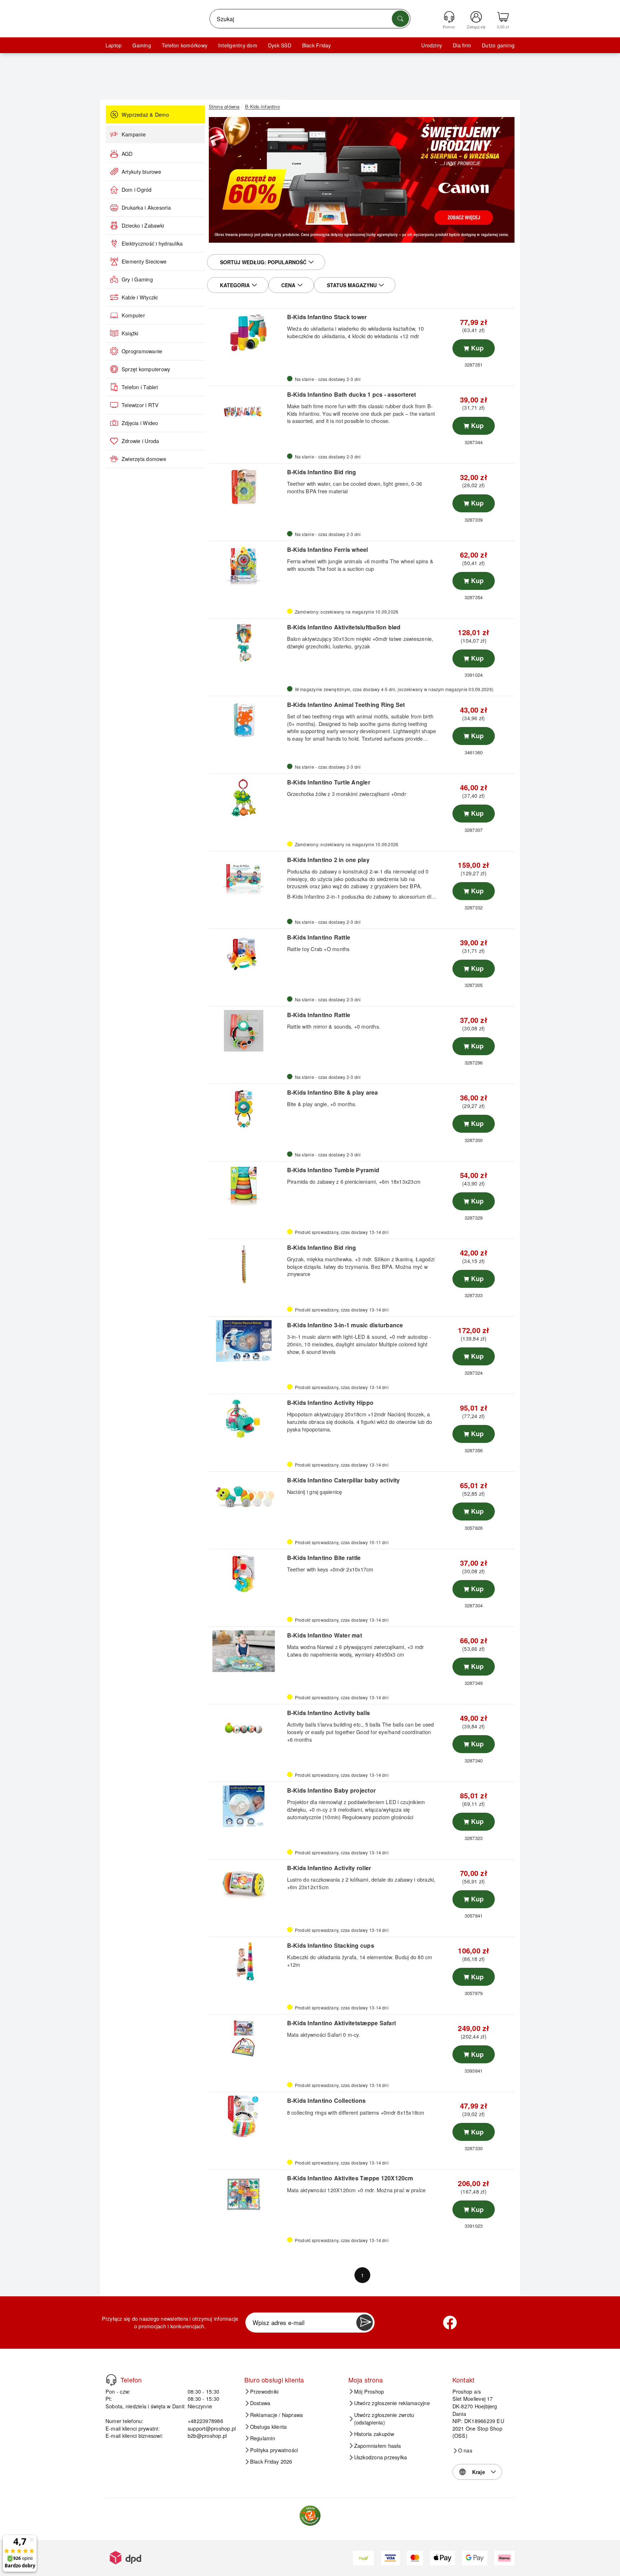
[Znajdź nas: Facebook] (450, 2323)
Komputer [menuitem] (133, 315)
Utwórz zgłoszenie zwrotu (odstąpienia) (384, 2419)
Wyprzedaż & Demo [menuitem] (145, 115)
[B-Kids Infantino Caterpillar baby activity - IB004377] (247, 1496)
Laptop (114, 45)
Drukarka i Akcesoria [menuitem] (146, 208)
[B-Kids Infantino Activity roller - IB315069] (247, 1884)
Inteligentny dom (238, 45)
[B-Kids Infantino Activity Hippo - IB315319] (247, 1419)
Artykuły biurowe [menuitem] (141, 172)
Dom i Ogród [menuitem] (137, 190)
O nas (465, 2450)
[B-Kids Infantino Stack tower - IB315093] (247, 333)
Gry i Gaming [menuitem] (137, 279)
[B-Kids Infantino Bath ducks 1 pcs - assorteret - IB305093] (247, 410)
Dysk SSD (280, 45)
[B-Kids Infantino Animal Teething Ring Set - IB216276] (247, 721)
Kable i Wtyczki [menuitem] (140, 297)
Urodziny (432, 45)
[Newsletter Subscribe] (365, 2323)
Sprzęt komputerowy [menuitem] (146, 369)
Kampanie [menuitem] (134, 134)
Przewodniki (264, 2391)
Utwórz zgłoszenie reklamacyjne (392, 2403)
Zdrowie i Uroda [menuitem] (140, 441)
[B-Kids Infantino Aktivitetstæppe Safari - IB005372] (247, 2039)
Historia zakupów (374, 2434)
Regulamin (263, 2438)
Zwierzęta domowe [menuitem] (144, 459)
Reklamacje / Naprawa (277, 2415)
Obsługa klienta (269, 2427)
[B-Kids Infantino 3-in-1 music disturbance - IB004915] (247, 1341)
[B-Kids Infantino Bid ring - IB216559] (247, 488)
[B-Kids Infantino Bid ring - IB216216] (247, 1263)
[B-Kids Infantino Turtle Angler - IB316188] (247, 798)
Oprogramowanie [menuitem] (142, 351)
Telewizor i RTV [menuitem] (140, 405)
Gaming (142, 45)
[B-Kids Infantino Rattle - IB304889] (247, 953)
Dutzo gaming (498, 45)
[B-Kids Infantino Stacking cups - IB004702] (247, 1961)
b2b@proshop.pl (207, 2435)
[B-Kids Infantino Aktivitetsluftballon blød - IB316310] (247, 643)
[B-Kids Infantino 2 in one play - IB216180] (247, 876)
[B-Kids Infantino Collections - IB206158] (247, 2116)
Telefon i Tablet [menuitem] (140, 387)
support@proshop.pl (212, 2428)
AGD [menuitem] (127, 154)
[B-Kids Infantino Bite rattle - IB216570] (247, 1574)
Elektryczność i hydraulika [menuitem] (152, 243)
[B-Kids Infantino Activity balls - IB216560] (247, 1729)
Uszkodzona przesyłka (381, 2457)
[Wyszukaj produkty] (400, 19)
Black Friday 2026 (271, 2461)
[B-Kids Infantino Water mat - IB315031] (247, 1651)
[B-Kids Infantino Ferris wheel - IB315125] (247, 565)
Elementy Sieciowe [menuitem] (144, 261)
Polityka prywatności (274, 2450)
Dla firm (462, 45)
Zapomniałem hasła (378, 2446)
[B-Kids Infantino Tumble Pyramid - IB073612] (247, 1186)
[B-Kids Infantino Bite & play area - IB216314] (247, 1108)
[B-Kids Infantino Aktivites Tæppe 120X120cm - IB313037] (247, 2194)
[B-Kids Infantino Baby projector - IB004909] (247, 1806)
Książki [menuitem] (130, 333)
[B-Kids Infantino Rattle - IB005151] (247, 1031)
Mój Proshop (369, 2391)
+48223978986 (205, 2421)
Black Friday (317, 45)
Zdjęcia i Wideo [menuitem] (140, 423)
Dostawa (260, 2403)
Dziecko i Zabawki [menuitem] (143, 225)
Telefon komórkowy (185, 45)
